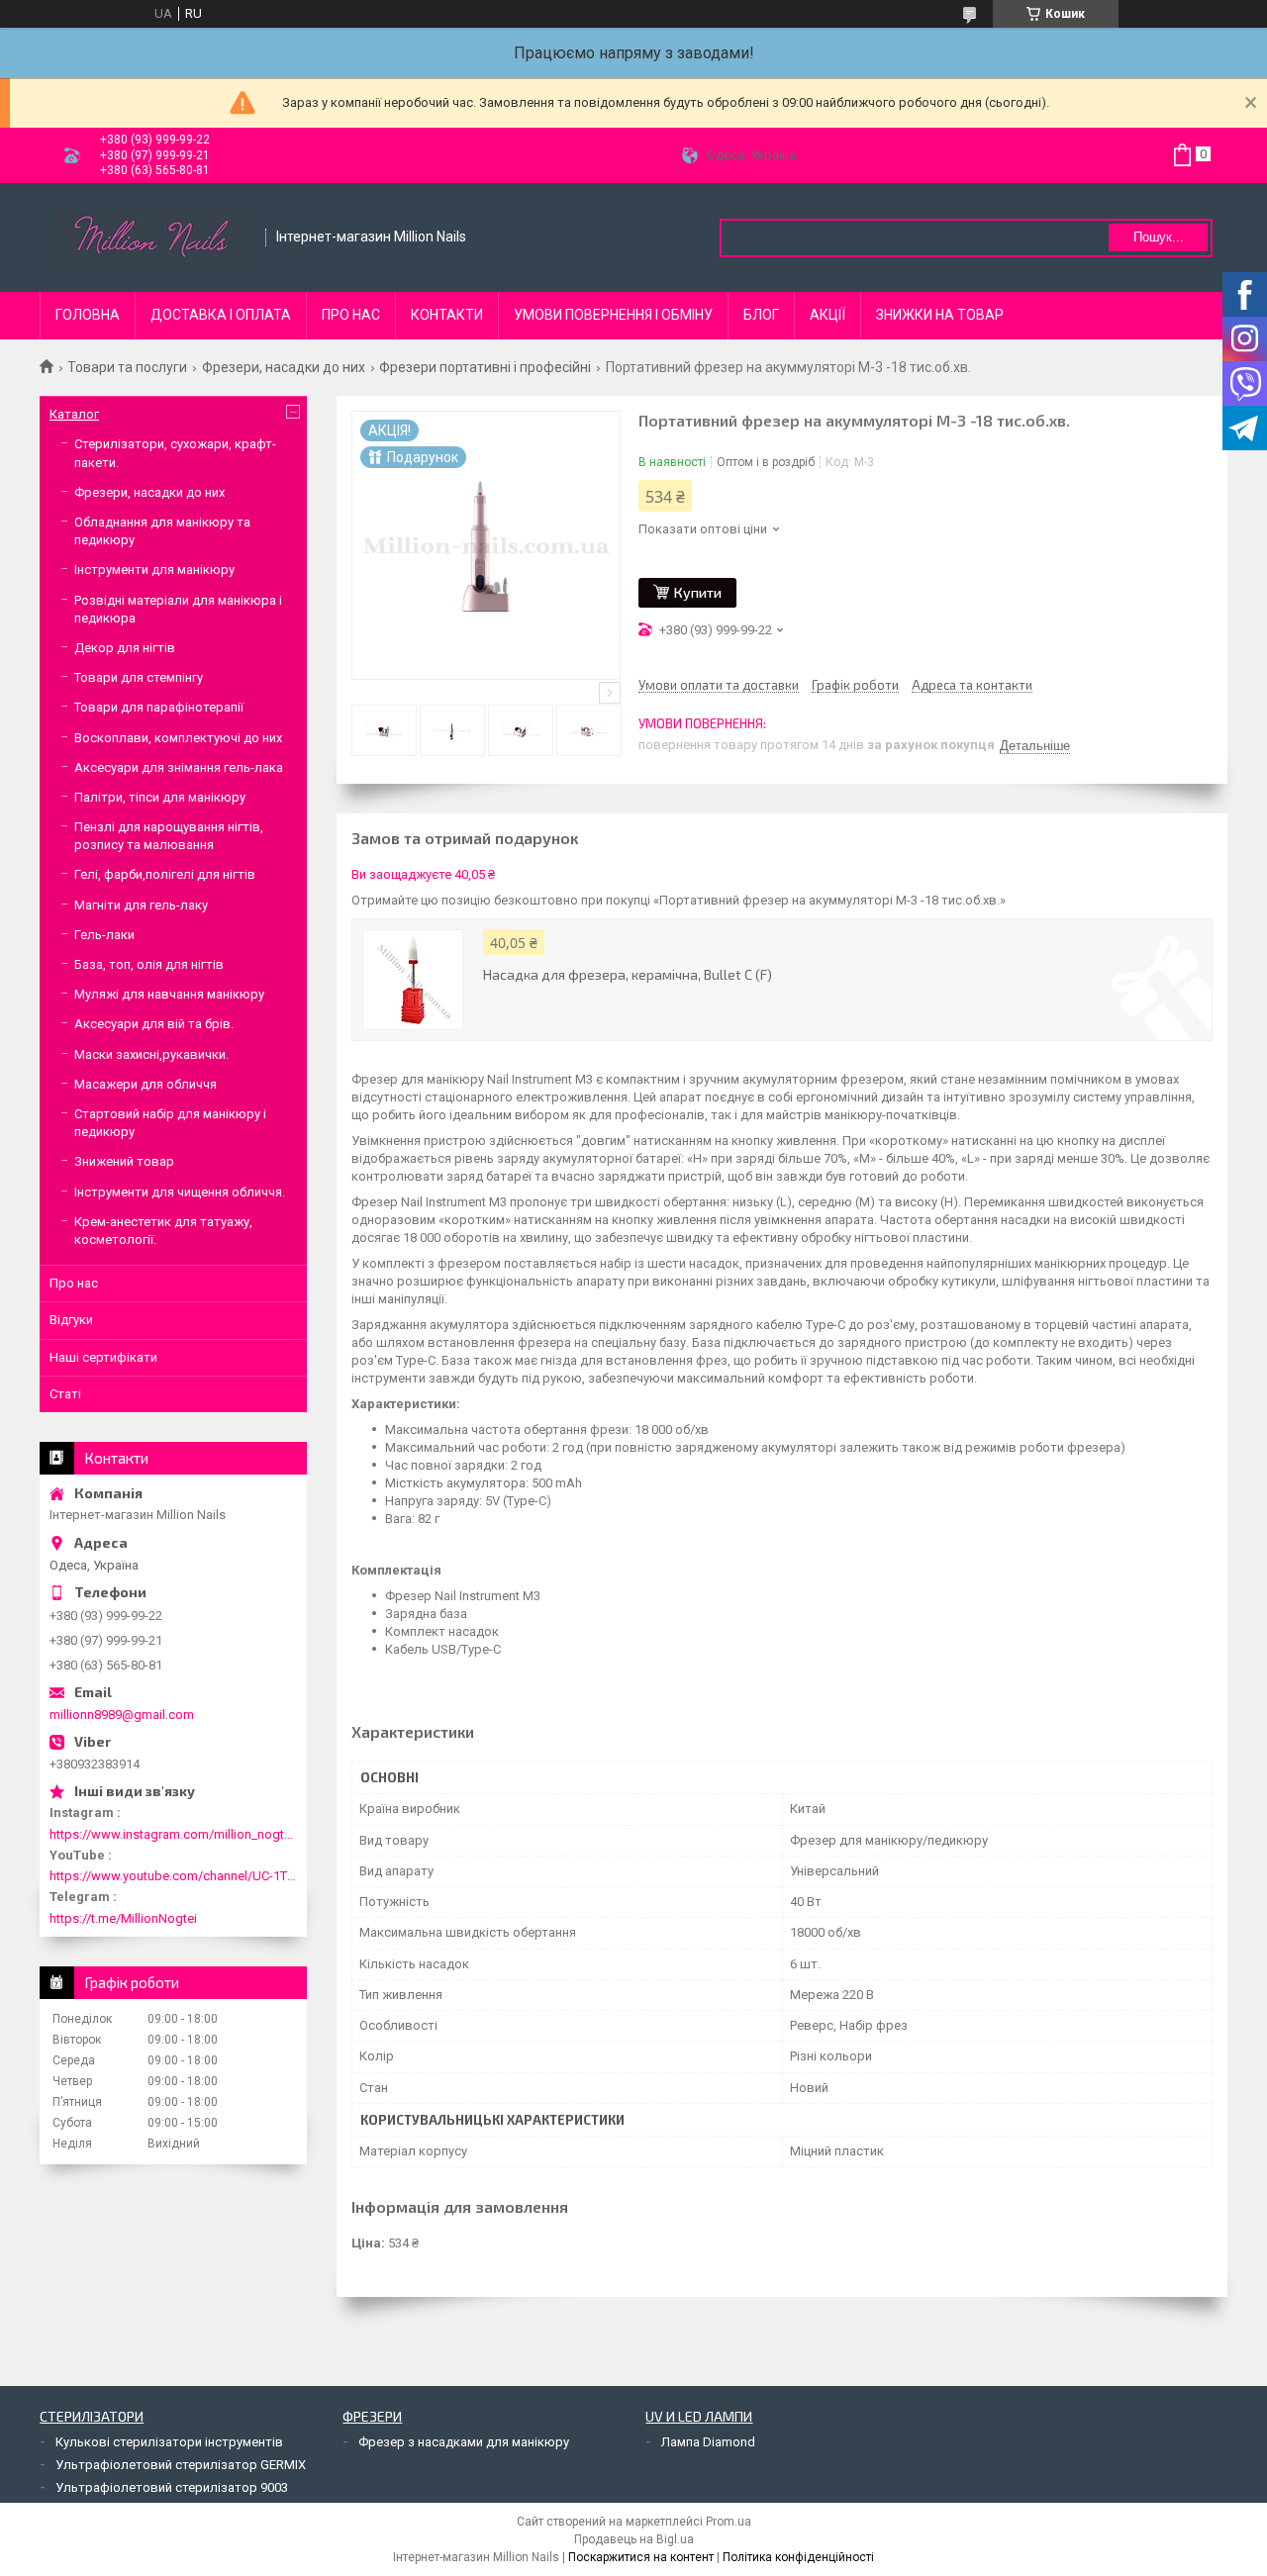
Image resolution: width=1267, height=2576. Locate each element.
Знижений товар (124, 1161)
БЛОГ (761, 315)
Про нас (74, 1283)
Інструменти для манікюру (154, 570)
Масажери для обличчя (146, 1084)
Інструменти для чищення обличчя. (180, 1192)
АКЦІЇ (828, 315)
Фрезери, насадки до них (284, 367)
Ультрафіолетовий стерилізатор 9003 (172, 2487)
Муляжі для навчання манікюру (169, 994)
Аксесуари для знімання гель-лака (179, 767)
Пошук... (1159, 237)
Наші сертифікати (103, 1357)
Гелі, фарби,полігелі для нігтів (165, 874)
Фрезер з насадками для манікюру (464, 2442)
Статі (65, 1394)
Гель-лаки (104, 935)
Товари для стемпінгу (139, 677)
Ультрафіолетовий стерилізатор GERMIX (181, 2465)
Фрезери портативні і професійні (485, 367)
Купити (698, 592)
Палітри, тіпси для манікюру (160, 797)
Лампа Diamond (708, 2442)
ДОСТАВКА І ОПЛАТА (221, 315)
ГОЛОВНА (88, 315)
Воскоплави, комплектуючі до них (178, 738)
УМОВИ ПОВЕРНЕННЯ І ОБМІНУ (613, 315)
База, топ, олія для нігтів (149, 964)
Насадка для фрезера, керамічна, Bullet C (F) (628, 974)
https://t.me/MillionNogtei (123, 1918)
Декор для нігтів (125, 648)
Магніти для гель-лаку (141, 905)
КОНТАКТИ (447, 315)
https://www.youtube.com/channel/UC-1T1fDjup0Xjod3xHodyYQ (173, 1876)
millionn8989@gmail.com (122, 1715)
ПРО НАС (351, 315)
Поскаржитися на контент (641, 2557)
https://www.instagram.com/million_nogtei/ (173, 1834)
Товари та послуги (127, 367)
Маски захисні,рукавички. (151, 1054)
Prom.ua (729, 2522)
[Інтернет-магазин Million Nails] (153, 238)
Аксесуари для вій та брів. (154, 1024)
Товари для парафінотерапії (159, 707)
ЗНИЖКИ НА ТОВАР (940, 315)
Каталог (74, 414)
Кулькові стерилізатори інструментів (169, 2442)
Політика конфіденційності (798, 2557)
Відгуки (71, 1320)
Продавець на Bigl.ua (634, 2539)
